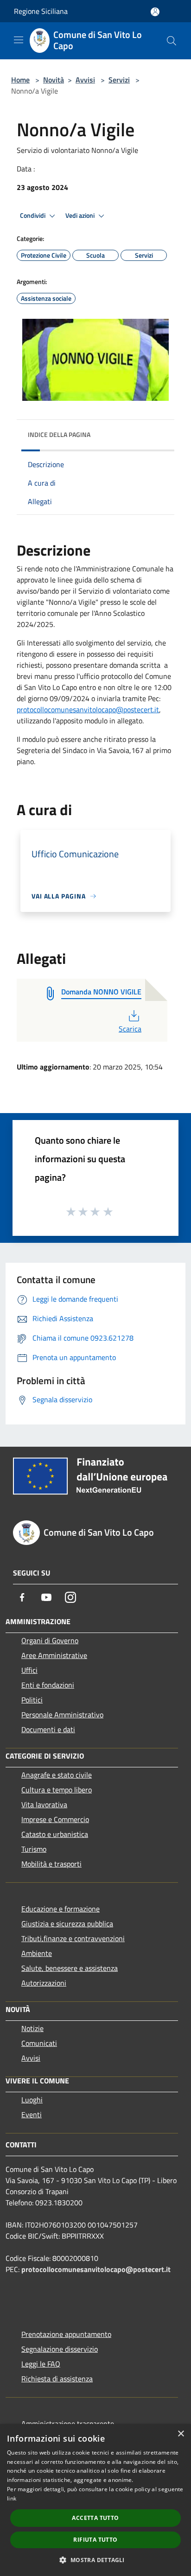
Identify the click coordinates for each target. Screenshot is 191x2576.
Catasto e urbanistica (55, 1834)
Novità (54, 80)
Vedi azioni (81, 215)
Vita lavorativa (44, 1804)
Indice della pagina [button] (59, 434)
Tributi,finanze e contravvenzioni (73, 1938)
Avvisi (85, 80)
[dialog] (95, 2500)
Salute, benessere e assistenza (70, 1968)
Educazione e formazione (60, 1909)
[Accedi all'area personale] (155, 12)
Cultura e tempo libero (57, 1790)
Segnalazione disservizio (60, 2349)
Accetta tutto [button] (95, 2518)
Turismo (34, 1849)
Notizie (32, 2028)
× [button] (181, 2434)
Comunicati (39, 2043)
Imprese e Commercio (55, 1819)
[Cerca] (172, 41)
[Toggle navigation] (19, 40)
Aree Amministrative (54, 1655)
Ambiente (37, 1953)
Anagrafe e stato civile (57, 1775)
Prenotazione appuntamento (66, 2334)
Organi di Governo (50, 1640)
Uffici (29, 1670)
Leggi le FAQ (41, 2364)
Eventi (32, 2114)
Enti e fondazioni (48, 1685)
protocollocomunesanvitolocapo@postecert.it (88, 709)
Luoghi (32, 2100)
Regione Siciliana (41, 11)
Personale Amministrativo (62, 1715)
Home (20, 80)
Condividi (33, 215)
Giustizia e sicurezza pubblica (67, 1924)
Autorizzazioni (44, 1983)
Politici (32, 1700)
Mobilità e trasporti (51, 1864)
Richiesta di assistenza (57, 2379)
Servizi (119, 80)
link (12, 2498)
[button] (95, 2560)
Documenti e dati (48, 1729)
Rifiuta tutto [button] (95, 2540)
